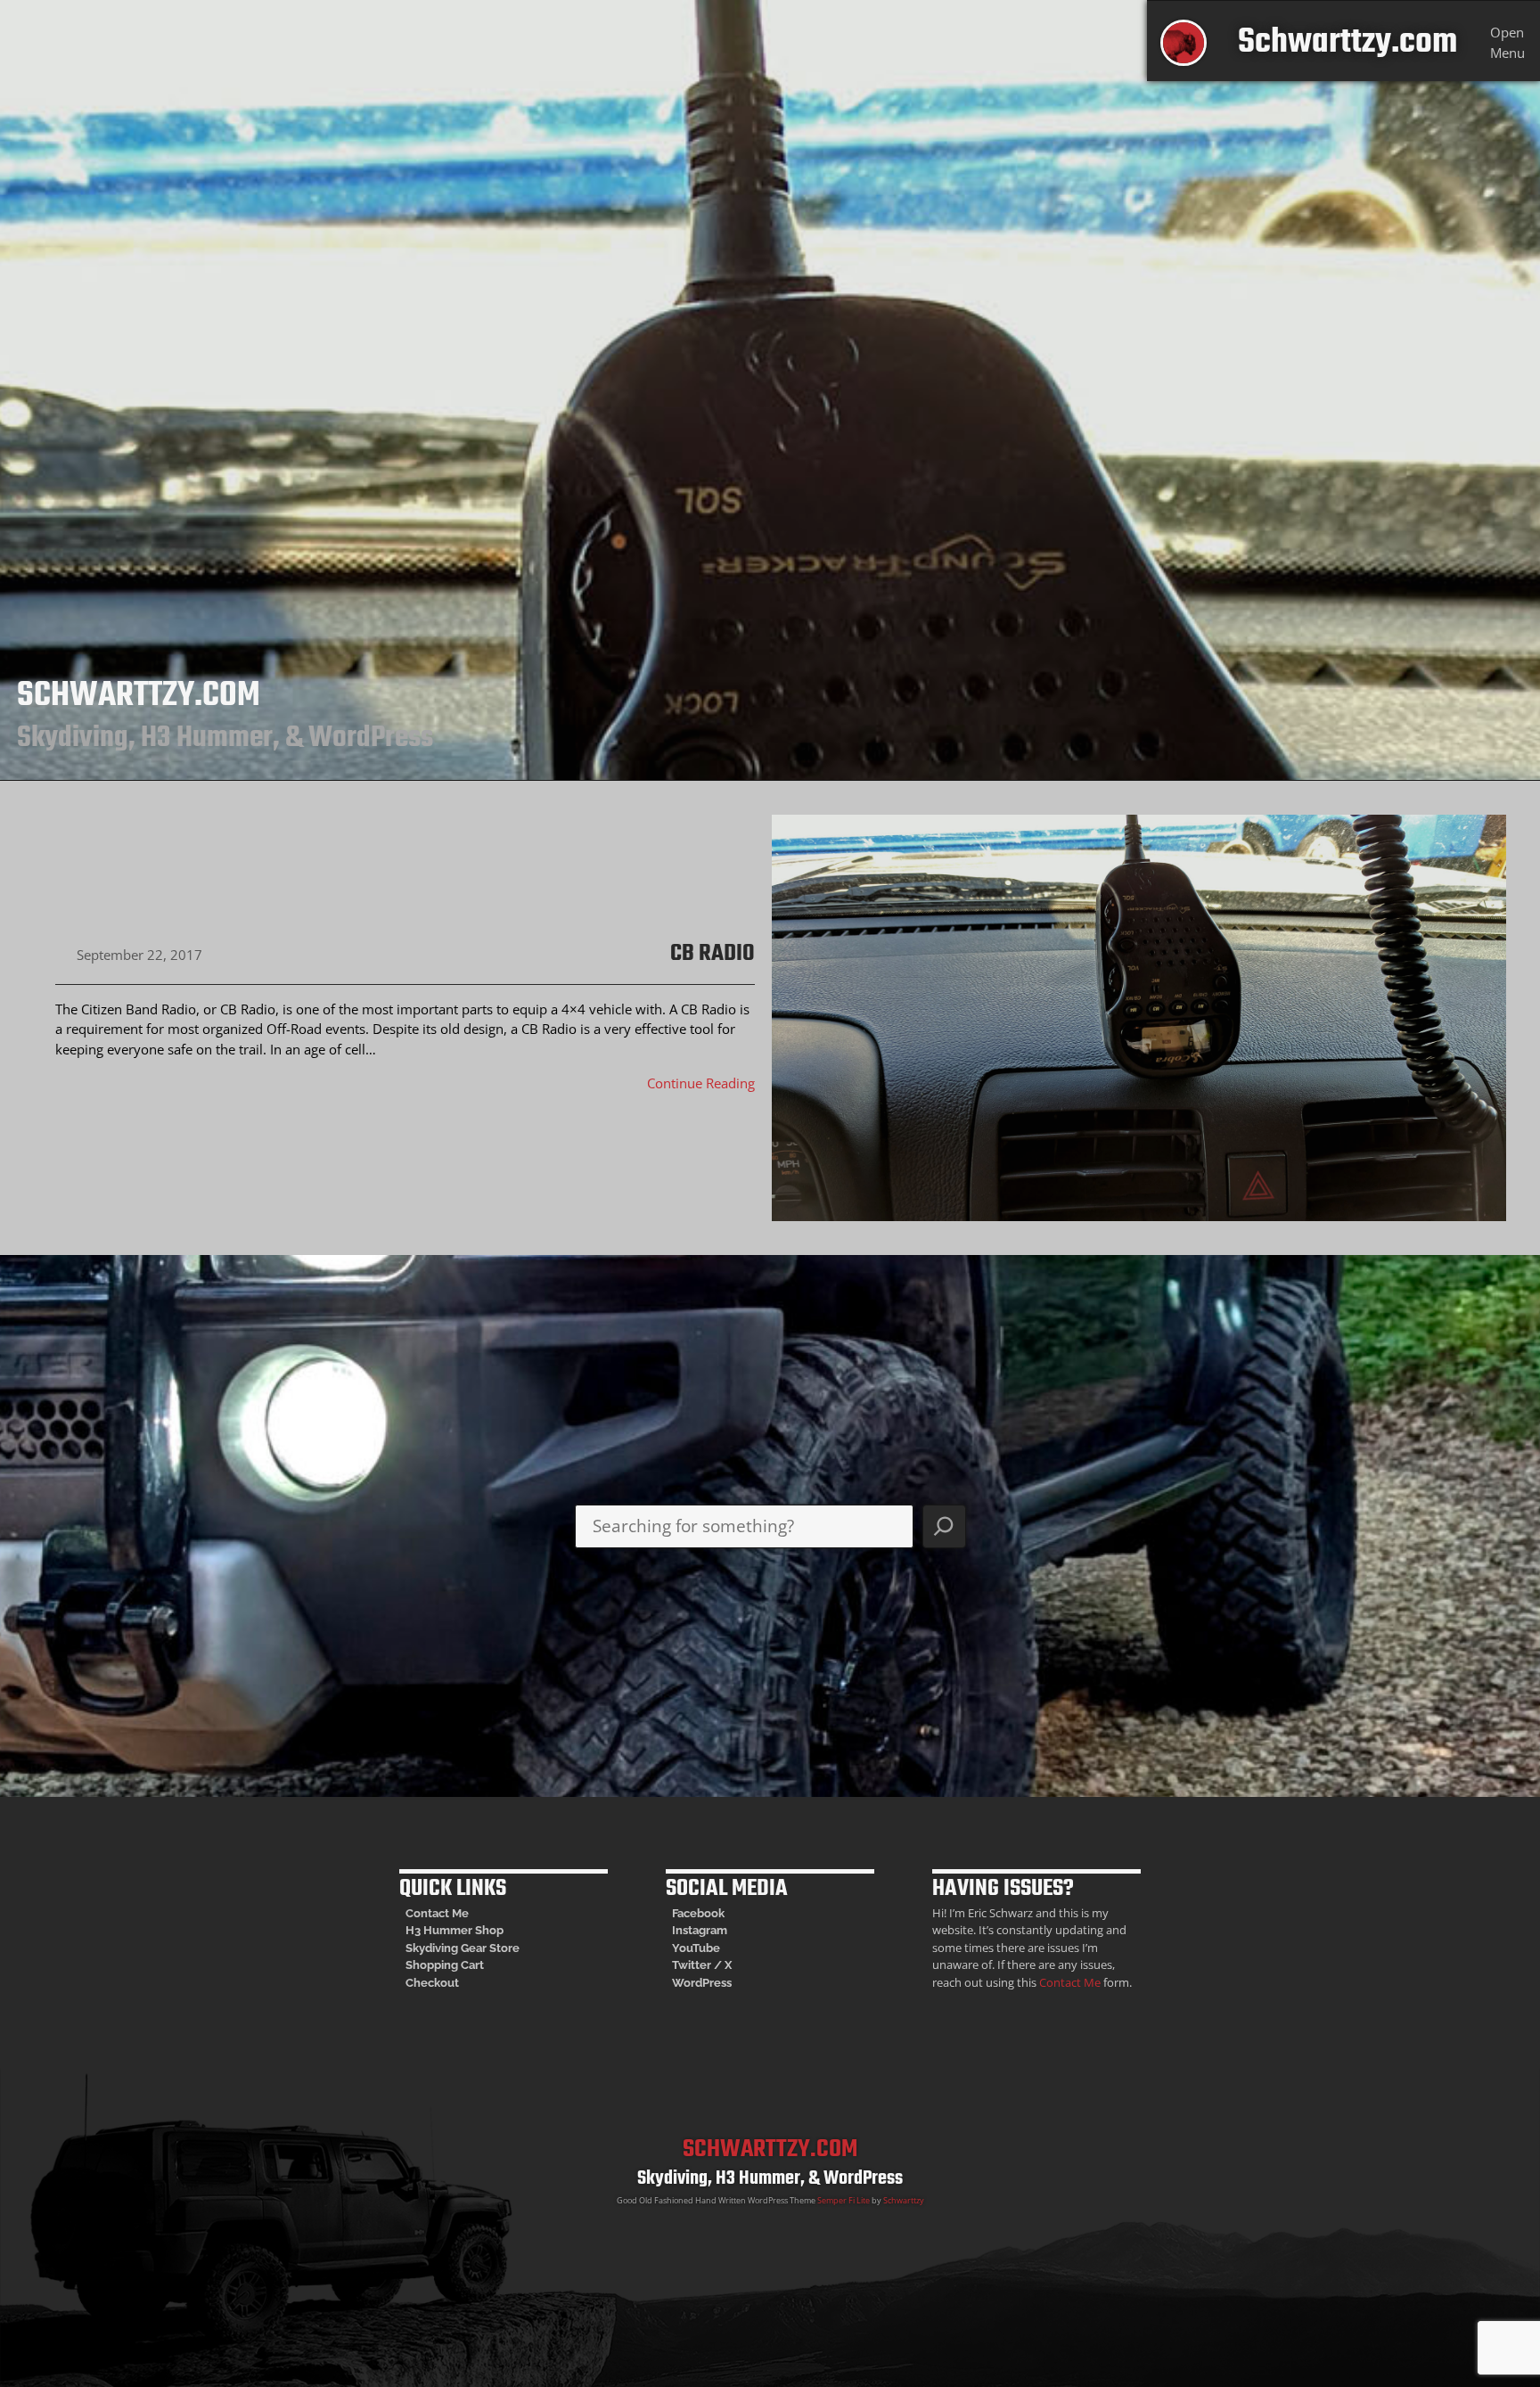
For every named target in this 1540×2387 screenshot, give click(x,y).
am (719, 1930)
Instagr (691, 1930)
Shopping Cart (445, 1965)
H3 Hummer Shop (455, 1930)
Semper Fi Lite (844, 2200)
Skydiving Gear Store (463, 1948)
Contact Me (437, 1913)
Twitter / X (702, 1965)
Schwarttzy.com (1347, 42)
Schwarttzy (904, 2200)
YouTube (696, 1948)
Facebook (698, 1913)
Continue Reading (701, 1083)
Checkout (432, 1983)
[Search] (944, 1526)
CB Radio (713, 955)
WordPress (702, 1983)
